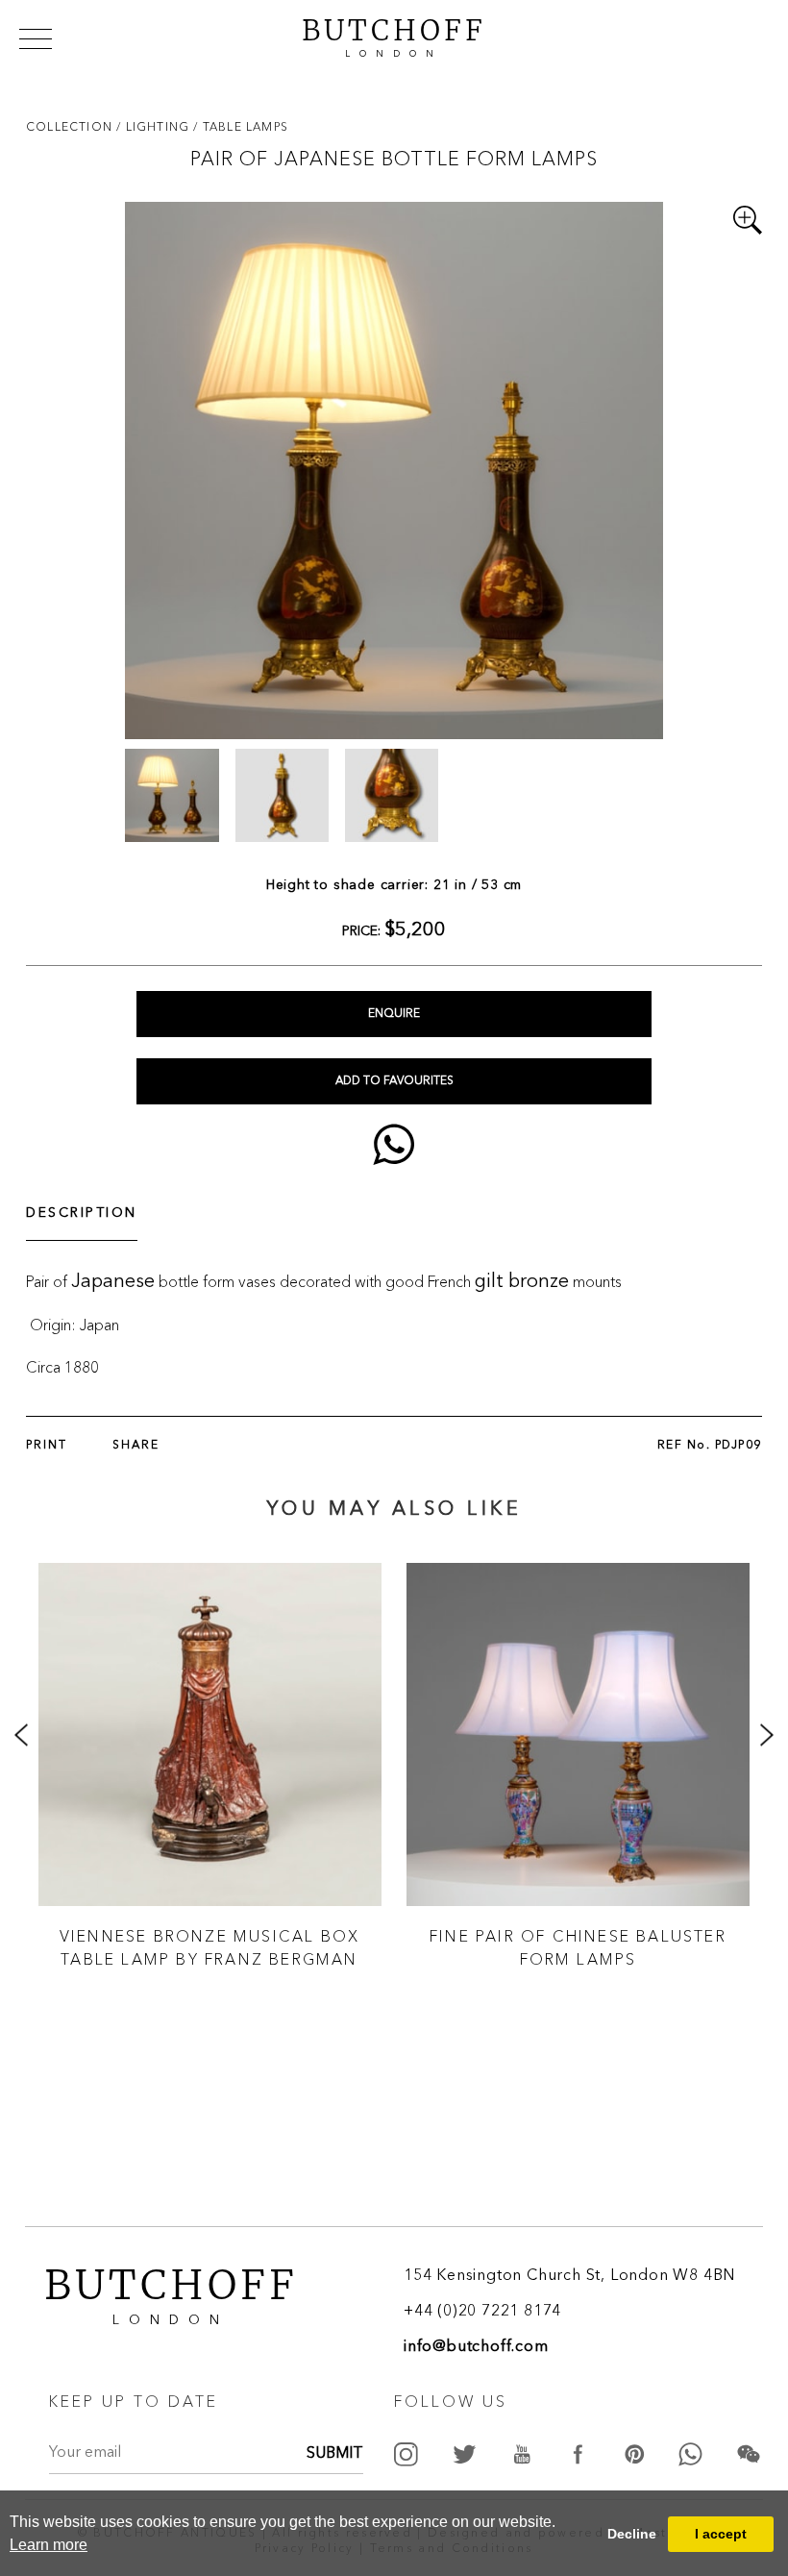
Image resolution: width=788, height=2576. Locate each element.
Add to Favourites (394, 1081)
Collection (71, 126)
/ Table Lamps (241, 126)
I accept (721, 2534)
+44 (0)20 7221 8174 (482, 2312)
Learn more (49, 2545)
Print (47, 1446)
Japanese (113, 1282)
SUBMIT (335, 2454)
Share (136, 1446)
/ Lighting (155, 126)
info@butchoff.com (476, 2347)
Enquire (394, 1014)
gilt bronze (522, 1282)
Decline (632, 2534)
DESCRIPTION (82, 1213)
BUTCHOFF (394, 36)
